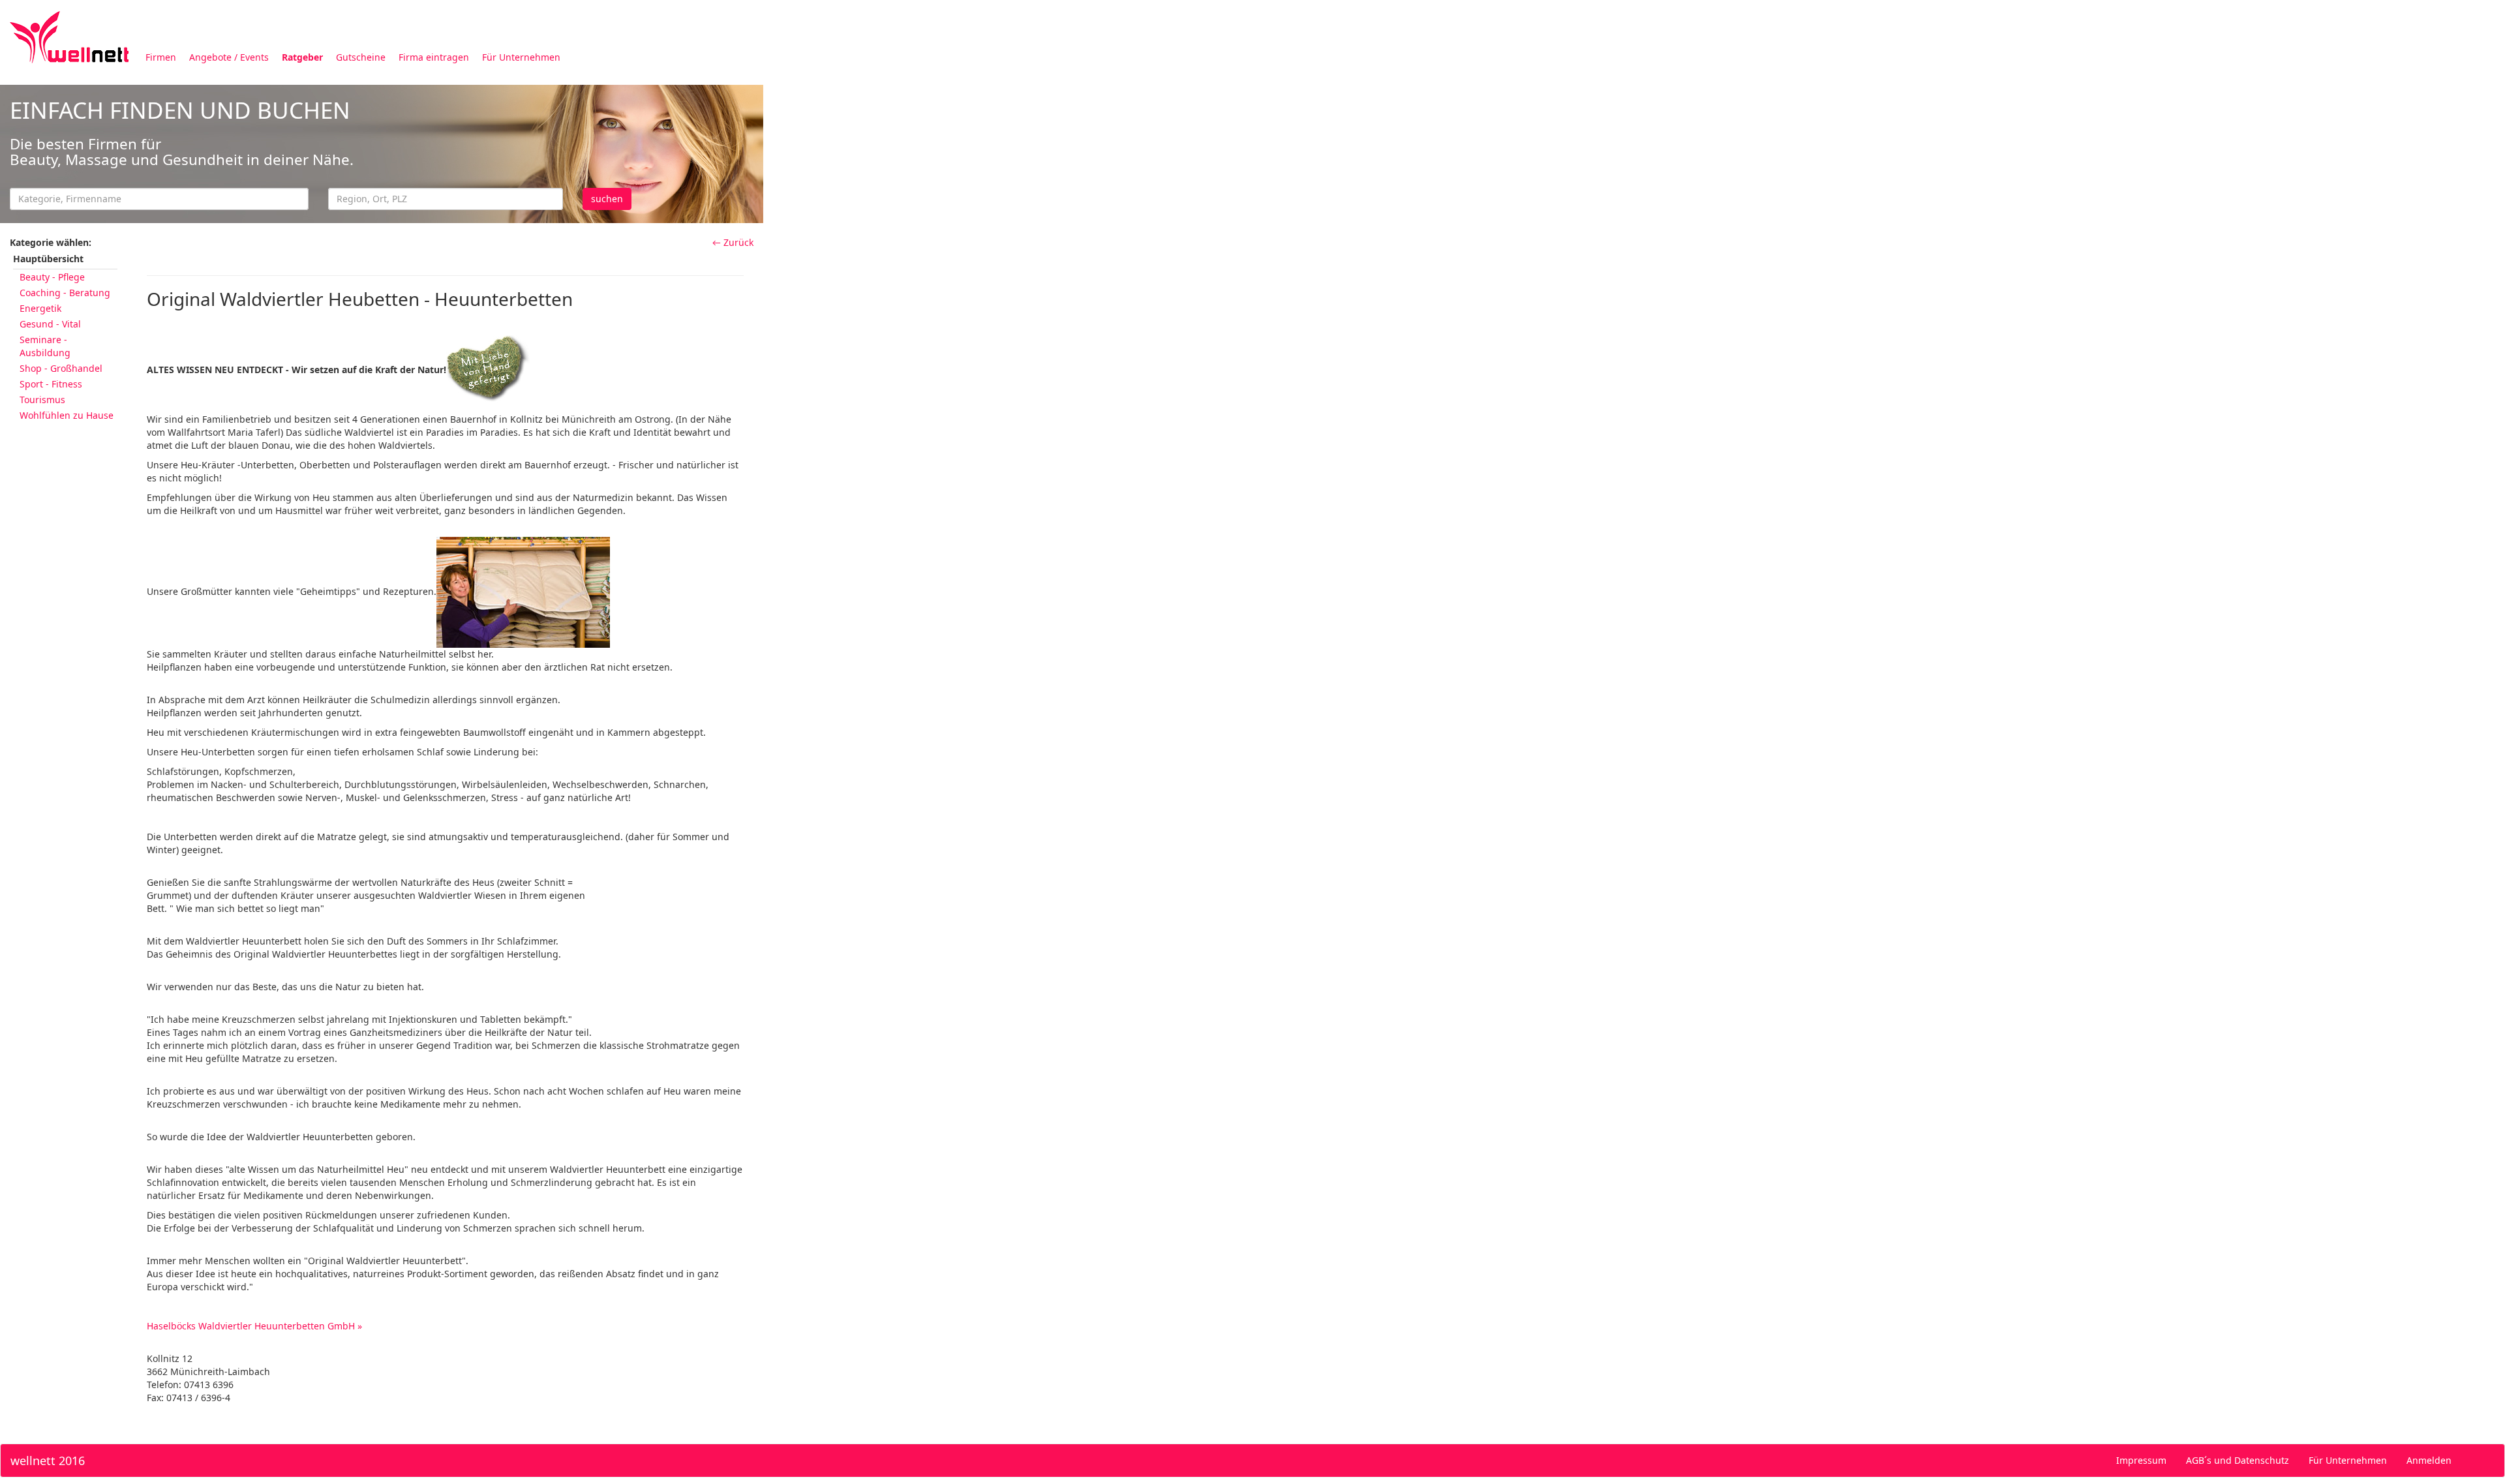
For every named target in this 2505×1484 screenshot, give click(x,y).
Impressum (2141, 1460)
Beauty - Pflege (52, 277)
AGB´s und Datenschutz (2238, 1460)
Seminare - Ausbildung (45, 346)
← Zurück (733, 242)
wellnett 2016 (48, 1461)
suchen (607, 199)
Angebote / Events (229, 57)
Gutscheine (361, 57)
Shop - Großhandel (61, 368)
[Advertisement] (1155, 175)
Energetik (40, 308)
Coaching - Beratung (65, 293)
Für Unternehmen (521, 57)
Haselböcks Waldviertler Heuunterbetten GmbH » (254, 1326)
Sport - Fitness (51, 384)
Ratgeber (302, 57)
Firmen (161, 57)
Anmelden (2429, 1460)
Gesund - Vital (50, 324)
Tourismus (42, 400)
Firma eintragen (434, 57)
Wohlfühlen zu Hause (67, 415)
